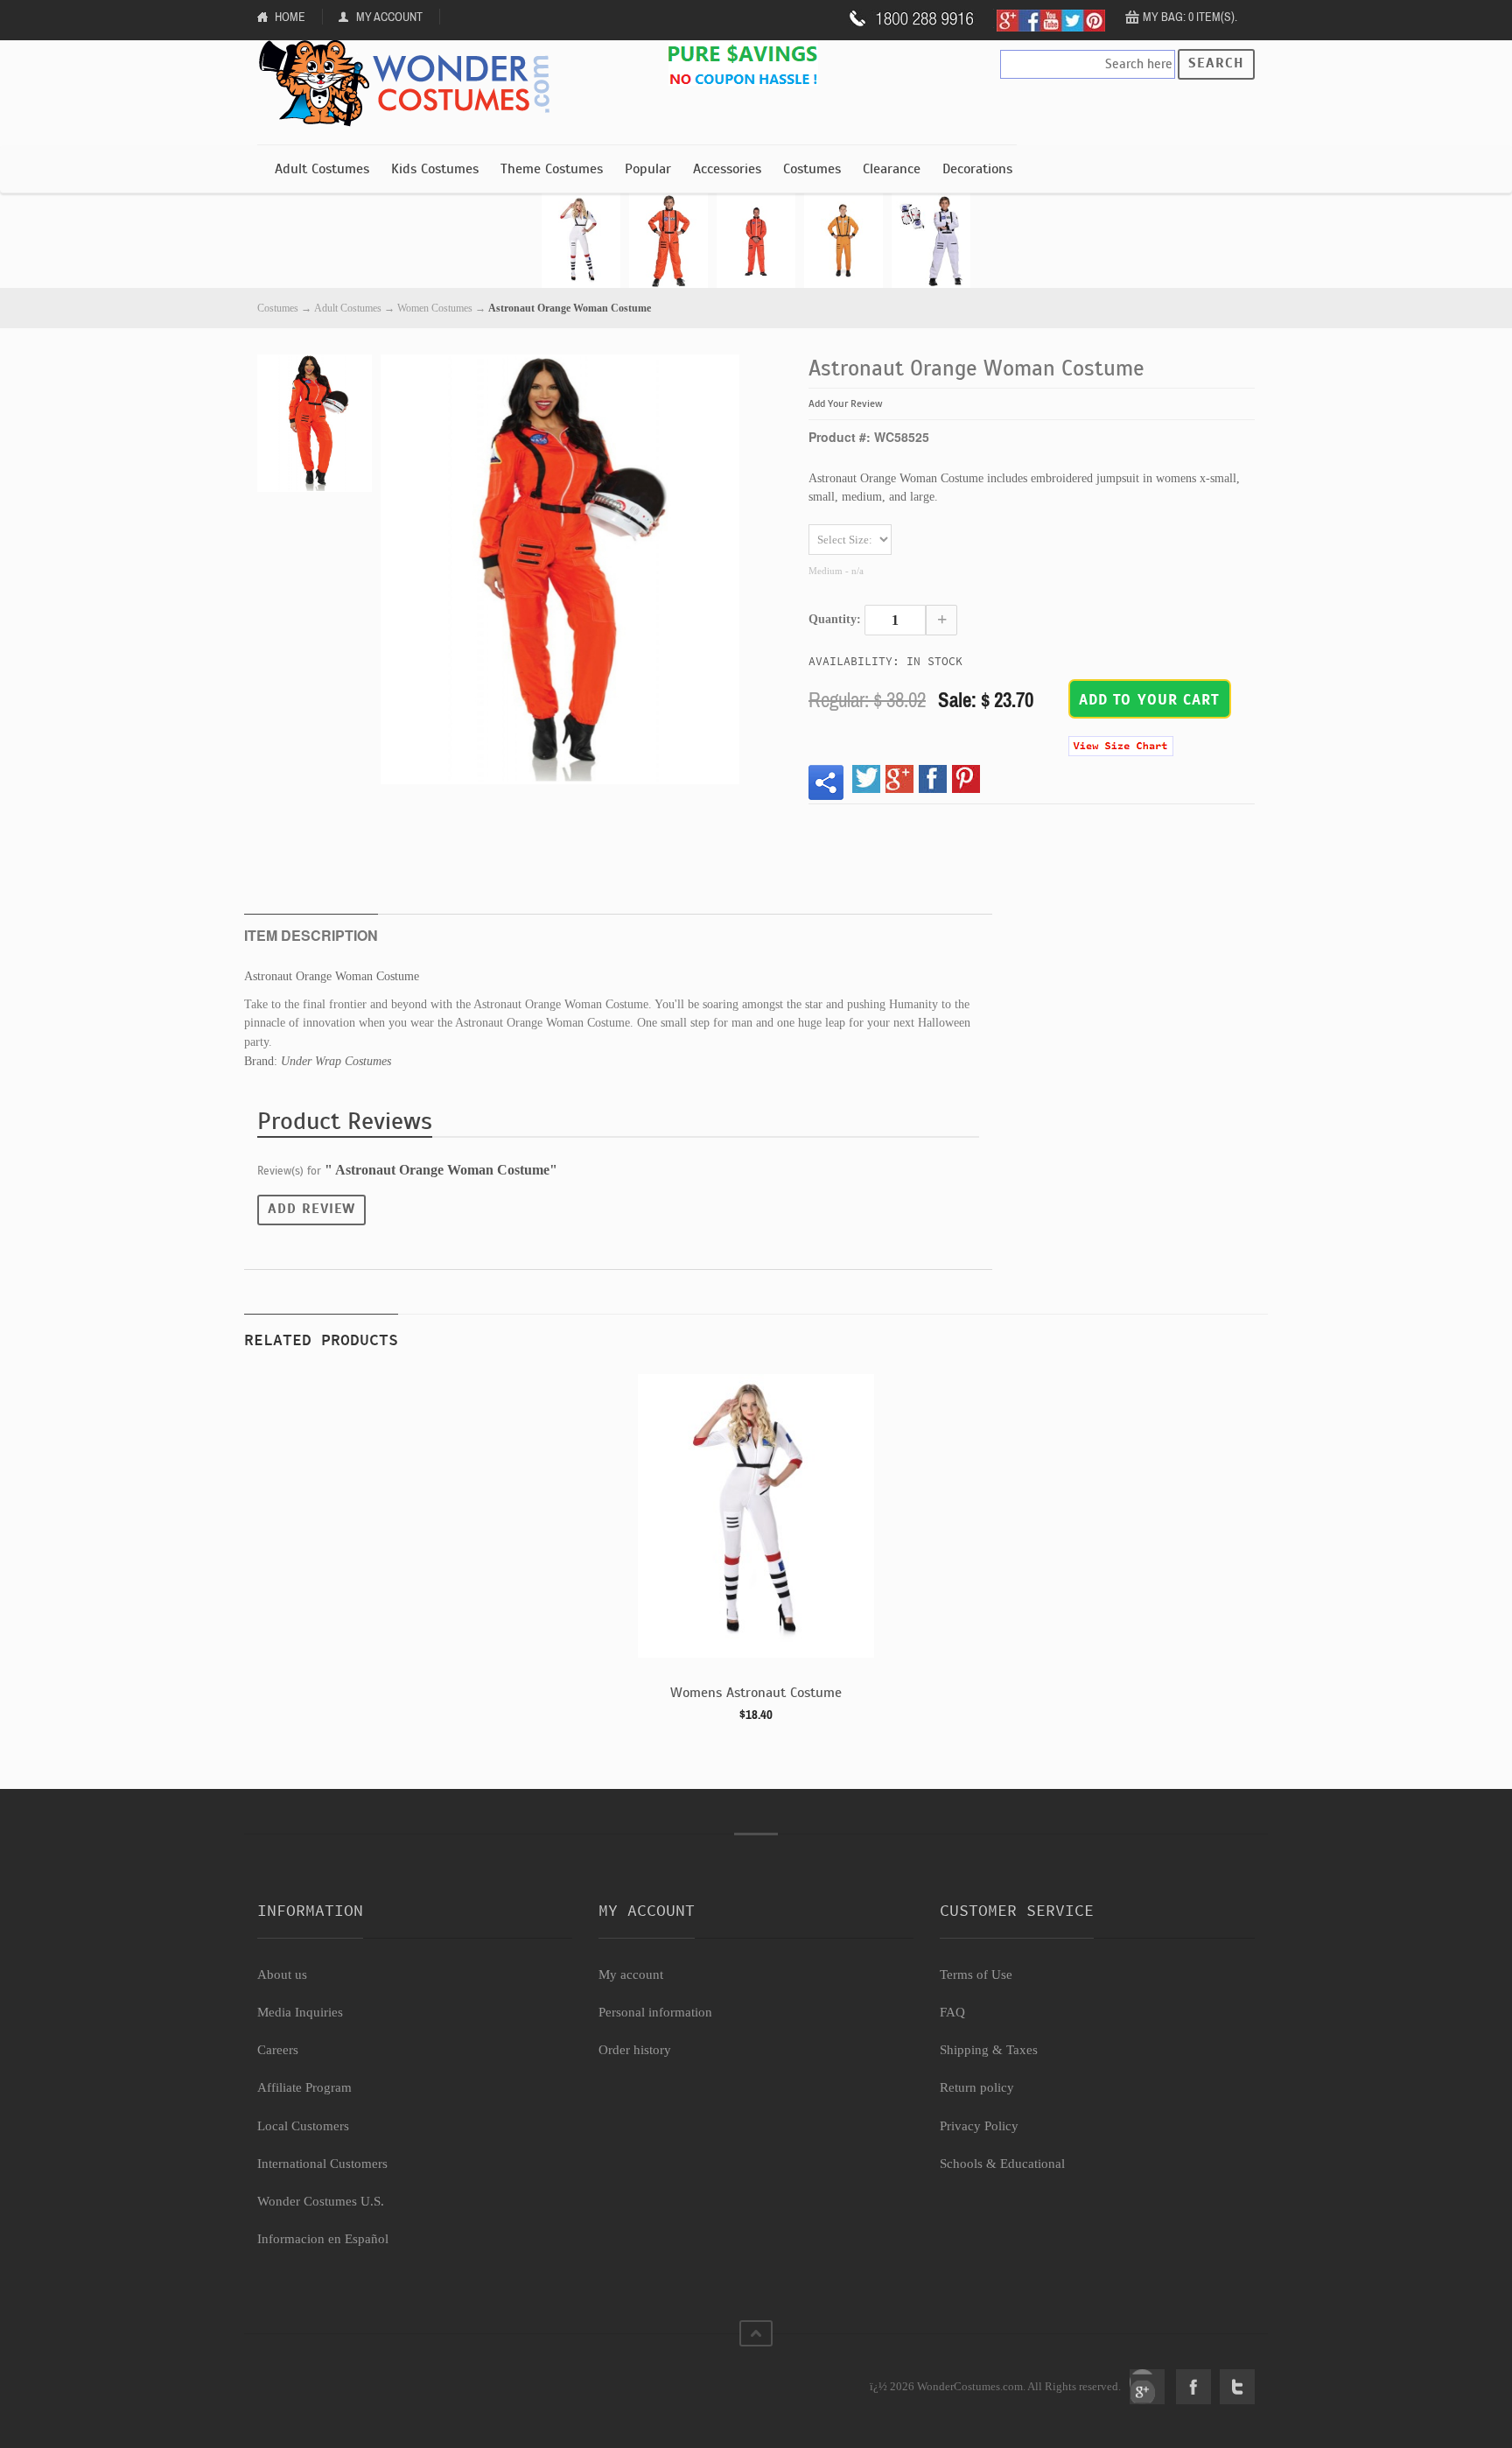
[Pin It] (966, 779)
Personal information (655, 2012)
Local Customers (303, 2126)
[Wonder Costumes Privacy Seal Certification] (329, 2377)
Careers (278, 2050)
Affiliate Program (304, 2087)
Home (290, 17)
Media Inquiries (300, 2012)
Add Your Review (846, 403)
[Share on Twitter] (866, 779)
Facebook (1193, 2387)
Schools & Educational (1002, 2164)
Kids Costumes (435, 169)
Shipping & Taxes (989, 2050)
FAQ (952, 2012)
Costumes (812, 169)
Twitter (1237, 2387)
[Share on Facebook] (933, 779)
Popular (648, 169)
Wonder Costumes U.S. (321, 2201)
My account (631, 1975)
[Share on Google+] (899, 779)
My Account (389, 17)
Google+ (1147, 2387)
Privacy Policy (979, 2126)
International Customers (322, 2164)
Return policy (977, 2087)
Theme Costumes (552, 169)
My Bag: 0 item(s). (1190, 17)
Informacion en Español (323, 2239)
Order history (635, 2050)
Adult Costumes (322, 169)
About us (282, 1975)
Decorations (977, 169)
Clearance (892, 169)
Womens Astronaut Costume (756, 1693)
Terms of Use (976, 1975)
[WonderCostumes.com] (410, 84)
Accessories (727, 169)
